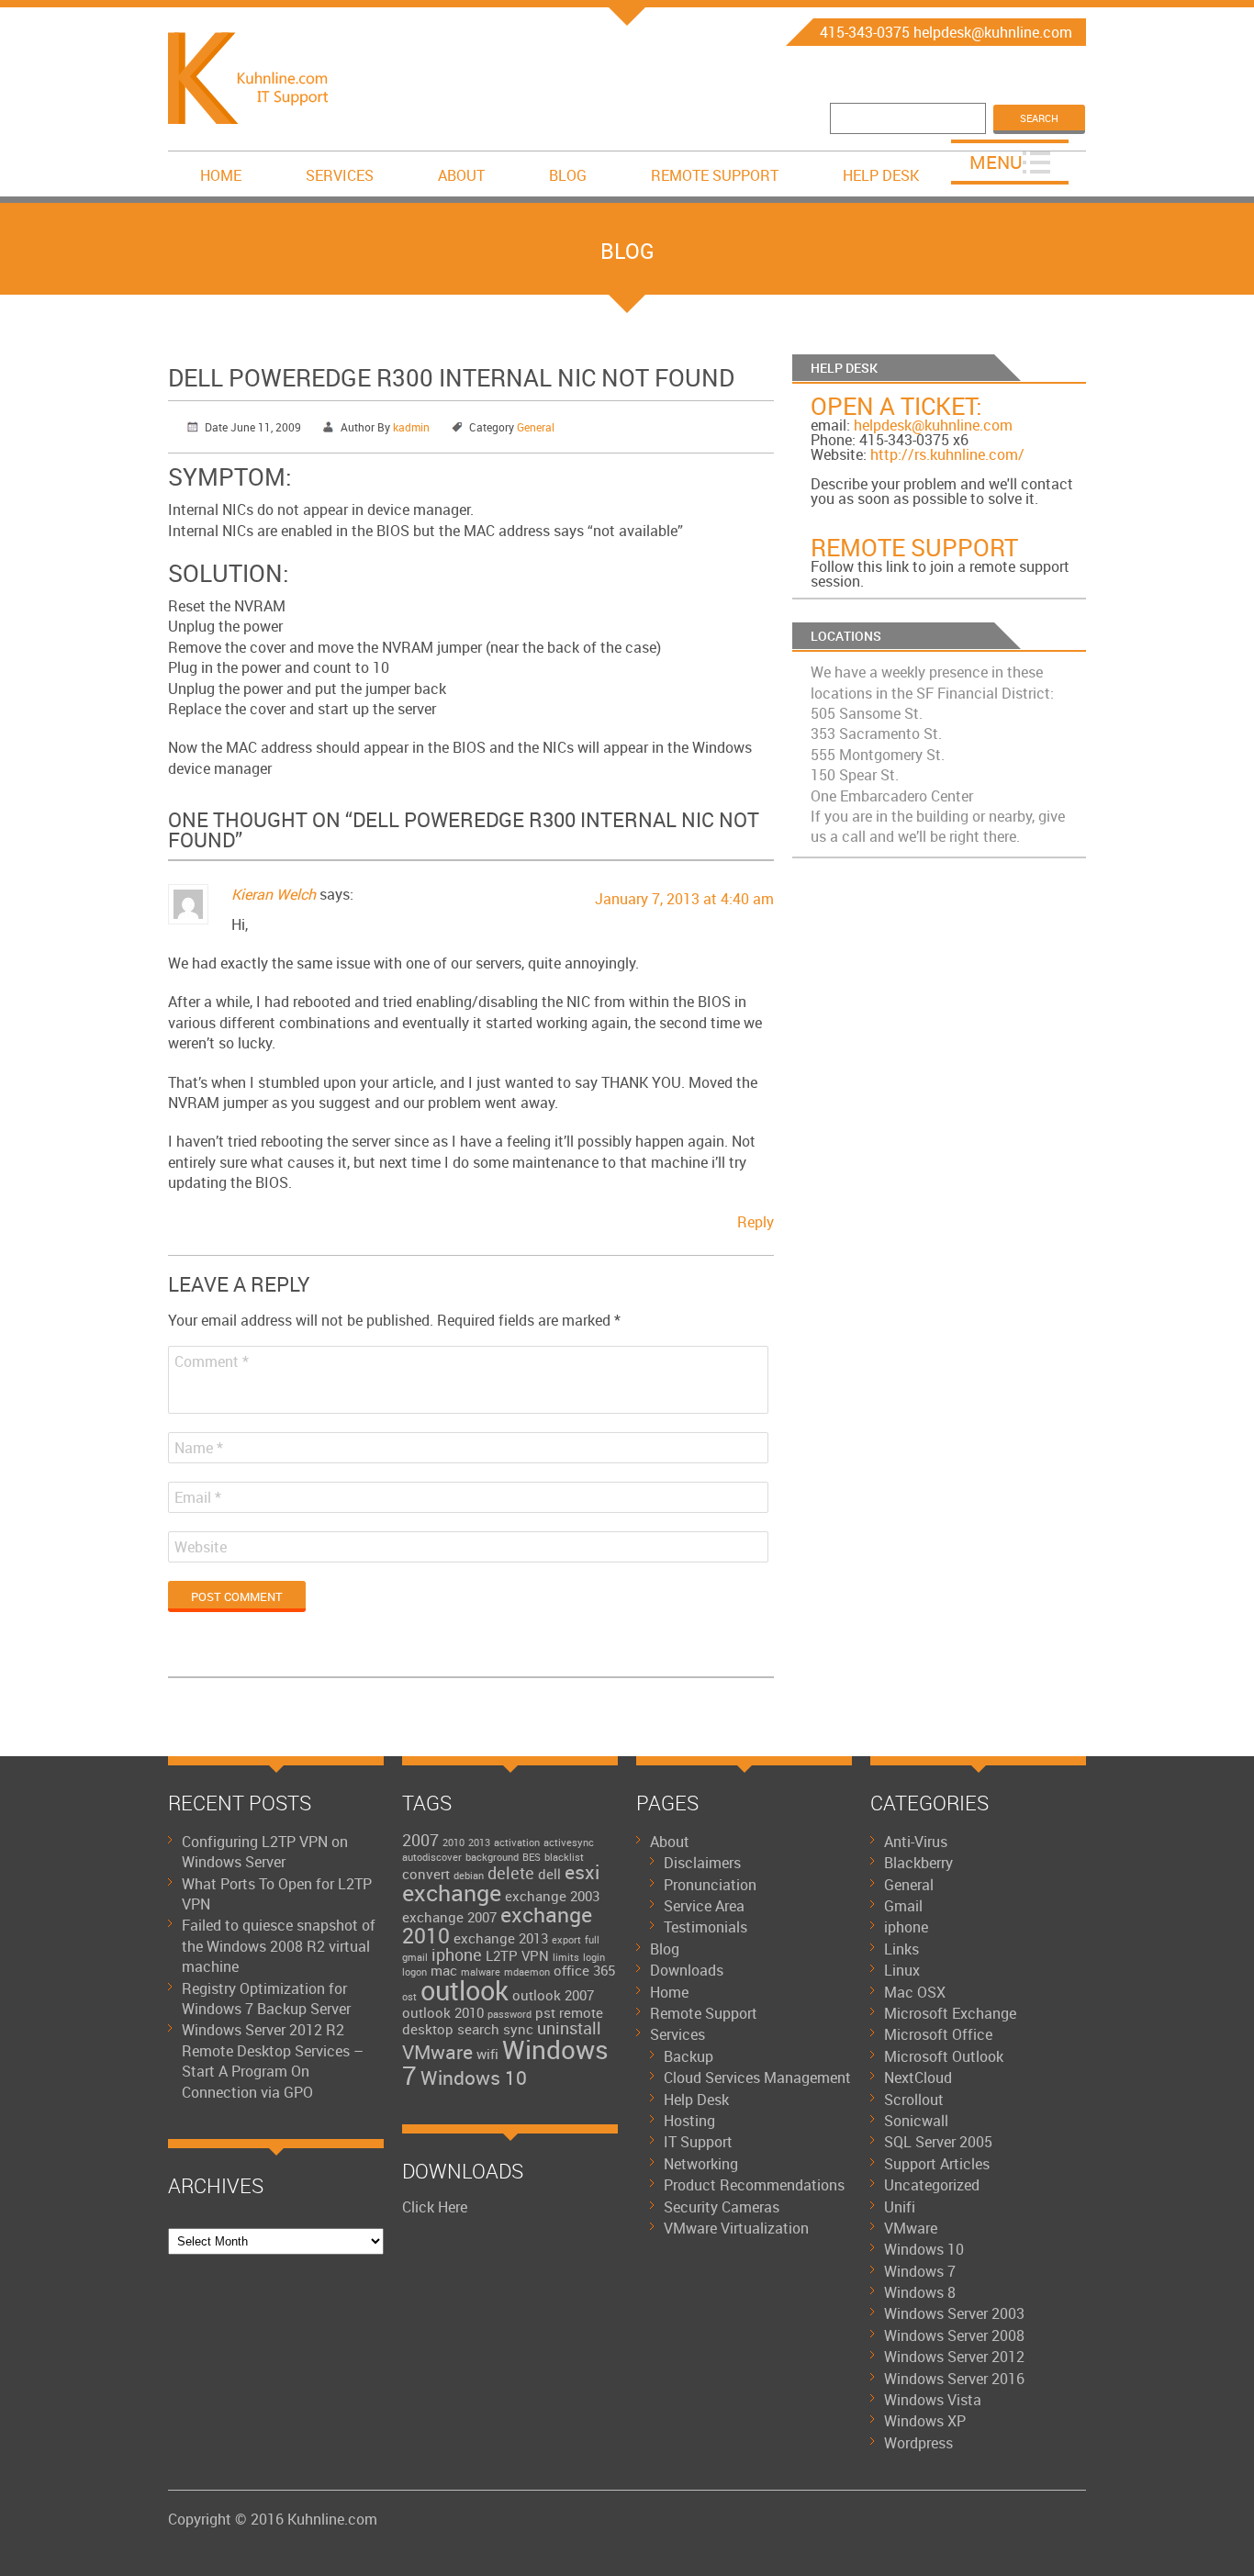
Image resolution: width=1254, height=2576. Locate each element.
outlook (465, 1990)
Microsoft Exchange (950, 2013)
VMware (437, 2052)
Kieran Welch (274, 894)
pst (545, 2012)
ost (409, 1997)
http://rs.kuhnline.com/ (947, 454)
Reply (756, 1222)
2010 (453, 1842)
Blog (568, 175)
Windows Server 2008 (954, 2335)
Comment (212, 1361)
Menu (996, 162)
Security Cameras (722, 2207)
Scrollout (914, 2100)
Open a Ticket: (896, 406)
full (592, 1940)
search (478, 2029)
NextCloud (918, 2078)
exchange (452, 1893)
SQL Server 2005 (938, 2142)
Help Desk (881, 175)
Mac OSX (915, 1992)
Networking (701, 2164)
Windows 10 (474, 2078)
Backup (689, 2056)
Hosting (689, 2121)
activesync (569, 1842)
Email (198, 1497)
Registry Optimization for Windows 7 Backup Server (266, 1999)
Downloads (687, 1970)
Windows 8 (920, 2292)
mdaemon (527, 1972)
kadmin (411, 427)
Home (221, 175)
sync (518, 2029)
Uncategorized (932, 2185)
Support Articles (937, 2164)
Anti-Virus (916, 1842)
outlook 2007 (553, 1995)
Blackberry (918, 1863)
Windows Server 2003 (954, 2313)
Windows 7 (505, 2062)
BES (532, 1857)
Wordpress (918, 2443)
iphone (457, 1954)
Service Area (704, 1906)
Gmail (903, 1906)
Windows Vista (933, 2400)
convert (426, 1874)
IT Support (698, 2142)
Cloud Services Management (757, 2078)
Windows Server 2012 (954, 2357)
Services (340, 175)
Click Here (435, 2207)
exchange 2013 (501, 1938)
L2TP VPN (517, 1955)
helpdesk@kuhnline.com (933, 425)
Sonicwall (916, 2121)
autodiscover (432, 1857)
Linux (902, 1970)
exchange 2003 (552, 1896)
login (594, 1957)
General (536, 427)
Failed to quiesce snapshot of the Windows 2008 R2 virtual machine (279, 1946)
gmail (415, 1957)
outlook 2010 (443, 2012)
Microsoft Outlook (944, 2056)
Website (201, 1547)
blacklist (564, 1857)
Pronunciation (710, 1885)
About (461, 175)
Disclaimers (702, 1863)
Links (901, 1949)
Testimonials (705, 1927)
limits (566, 1957)
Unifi (900, 2207)
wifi (487, 2054)
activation (517, 1842)
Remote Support (715, 175)
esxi (582, 1872)
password (509, 2014)
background (492, 1857)
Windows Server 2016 (954, 2379)
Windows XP (925, 2421)
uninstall (569, 2028)
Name (199, 1448)
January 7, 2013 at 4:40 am (684, 899)
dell (549, 1874)
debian (469, 1876)
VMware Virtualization (736, 2228)
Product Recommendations (754, 2185)
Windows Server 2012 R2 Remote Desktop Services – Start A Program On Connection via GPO (273, 2061)
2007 (420, 1840)
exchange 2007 (449, 1917)
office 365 (584, 1970)
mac (444, 1970)
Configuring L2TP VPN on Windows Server (265, 1852)
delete (511, 1873)
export (566, 1940)
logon (414, 1972)
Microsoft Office (938, 2034)
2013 (479, 1842)
